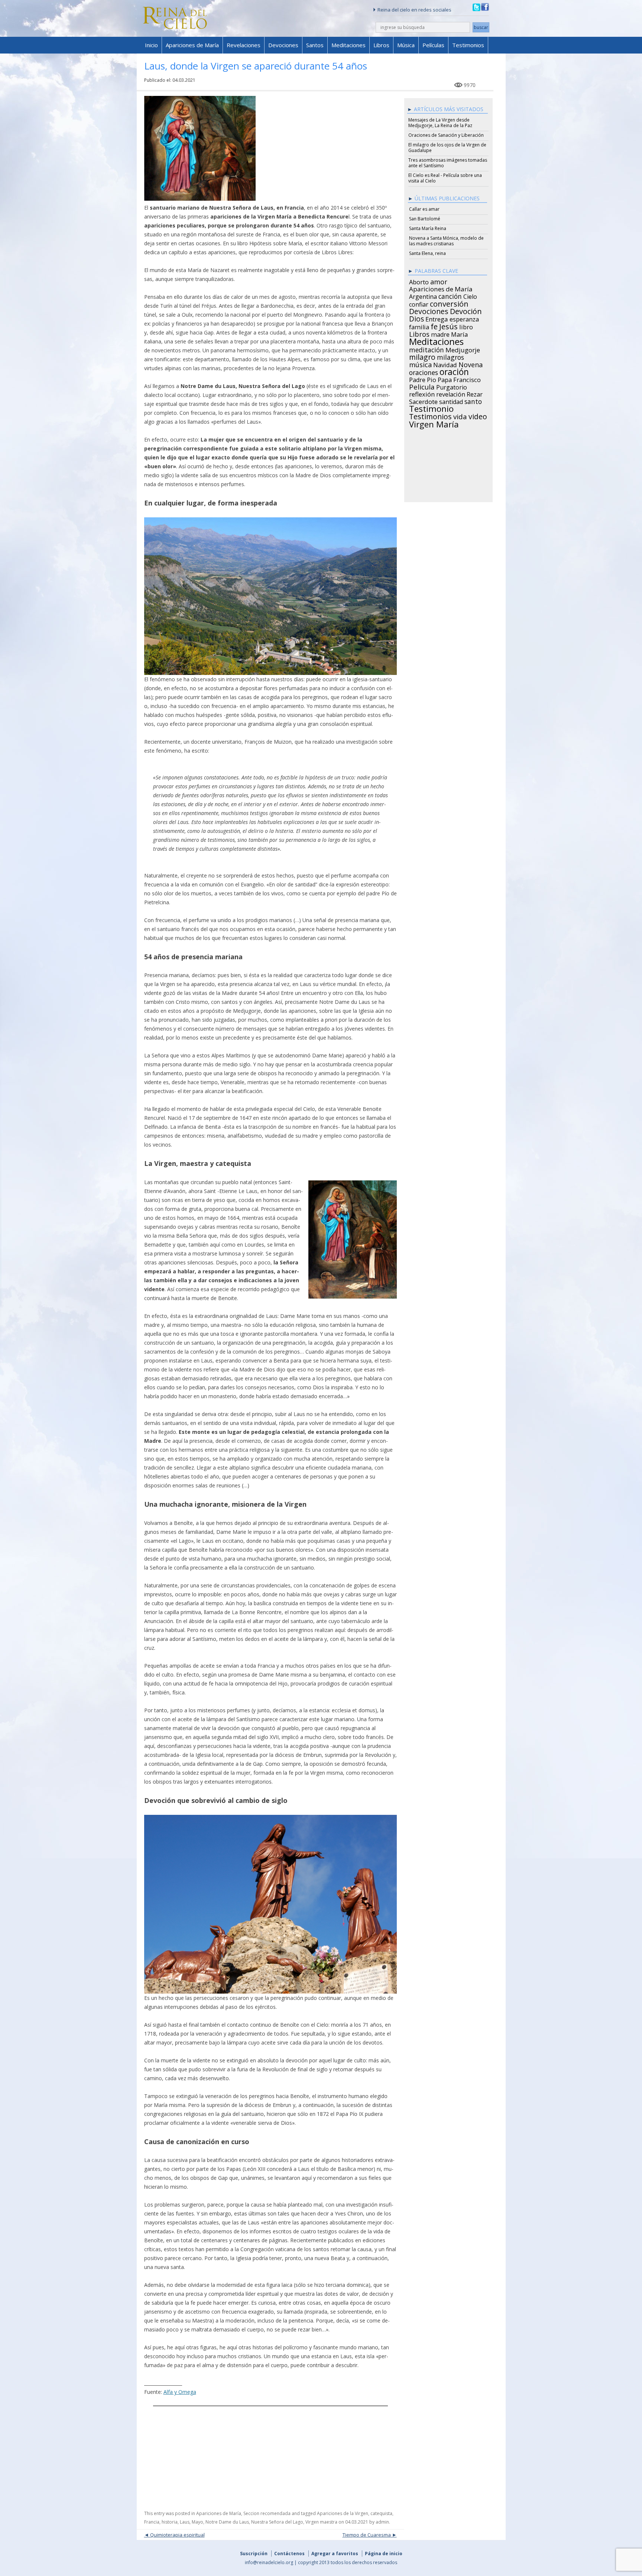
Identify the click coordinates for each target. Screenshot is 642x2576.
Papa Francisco (459, 379)
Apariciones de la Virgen (343, 2513)
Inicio (151, 45)
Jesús (448, 325)
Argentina (423, 295)
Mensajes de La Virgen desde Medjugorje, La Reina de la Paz (440, 123)
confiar (419, 303)
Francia (152, 2522)
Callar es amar (424, 209)
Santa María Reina (428, 228)
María (459, 333)
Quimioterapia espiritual (177, 2535)
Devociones (283, 45)
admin (382, 2522)
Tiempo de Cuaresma (367, 2535)
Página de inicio (384, 2554)
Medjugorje (463, 349)
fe (434, 326)
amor (439, 281)
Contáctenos (289, 2554)
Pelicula (422, 386)
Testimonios (468, 45)
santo (473, 400)
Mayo (197, 2522)
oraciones (424, 371)
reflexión (422, 393)
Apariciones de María (192, 45)
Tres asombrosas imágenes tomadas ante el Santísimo (448, 163)
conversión (449, 303)
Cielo (470, 295)
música (420, 363)
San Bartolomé (425, 219)
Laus (185, 2522)
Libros (381, 45)
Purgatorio (452, 386)
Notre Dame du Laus (227, 2522)
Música (406, 45)
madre (440, 333)
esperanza (464, 318)
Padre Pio (423, 379)
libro (466, 326)
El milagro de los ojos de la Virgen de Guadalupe (447, 148)
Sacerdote (423, 401)
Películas (433, 45)
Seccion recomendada (267, 2513)
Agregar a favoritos (335, 2554)
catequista (381, 2513)
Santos (315, 45)
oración (454, 371)
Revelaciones (244, 45)
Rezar (475, 393)
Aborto (419, 281)
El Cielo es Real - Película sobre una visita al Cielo (445, 178)
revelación (451, 393)
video (478, 416)
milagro (422, 356)
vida (460, 416)
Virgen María (434, 423)
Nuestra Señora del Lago (277, 2522)
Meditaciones (348, 45)
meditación (427, 349)
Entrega (437, 318)
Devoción (466, 310)
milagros (450, 356)
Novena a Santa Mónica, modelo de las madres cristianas (446, 241)
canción (450, 295)
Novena (471, 363)
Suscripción (254, 2554)
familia (419, 326)
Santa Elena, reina (427, 253)
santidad (451, 401)
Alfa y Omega (180, 2392)
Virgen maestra (321, 2522)
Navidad (445, 364)
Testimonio (431, 408)
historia (170, 2522)
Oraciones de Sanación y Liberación (446, 135)
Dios (416, 318)
